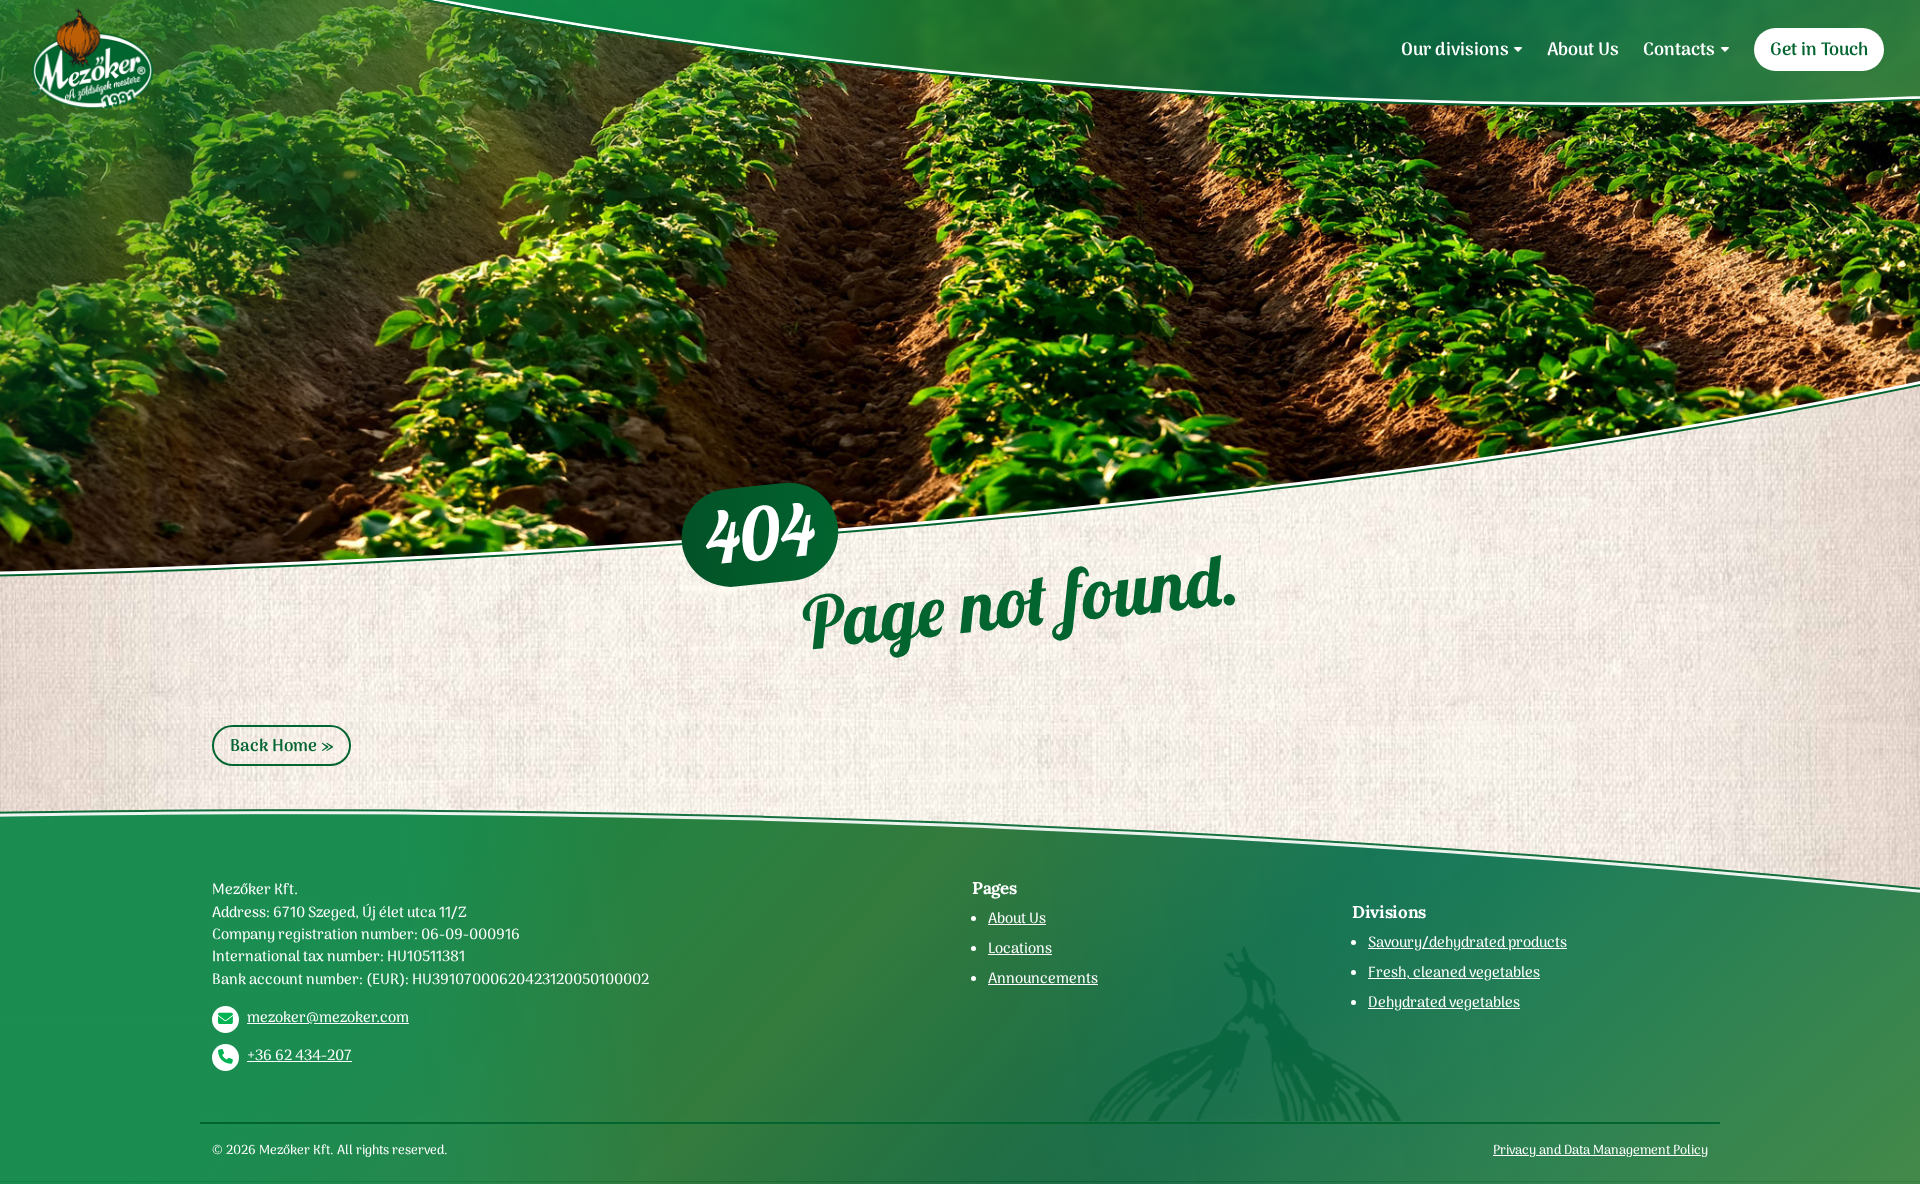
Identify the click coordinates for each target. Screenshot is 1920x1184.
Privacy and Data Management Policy (1600, 1149)
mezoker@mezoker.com (328, 1017)
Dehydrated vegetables (1444, 1002)
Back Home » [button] (281, 745)
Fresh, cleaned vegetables (1454, 972)
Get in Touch (1819, 49)
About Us (1583, 49)
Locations (1020, 948)
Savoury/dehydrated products (1467, 942)
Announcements (1043, 978)
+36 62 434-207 (299, 1055)
